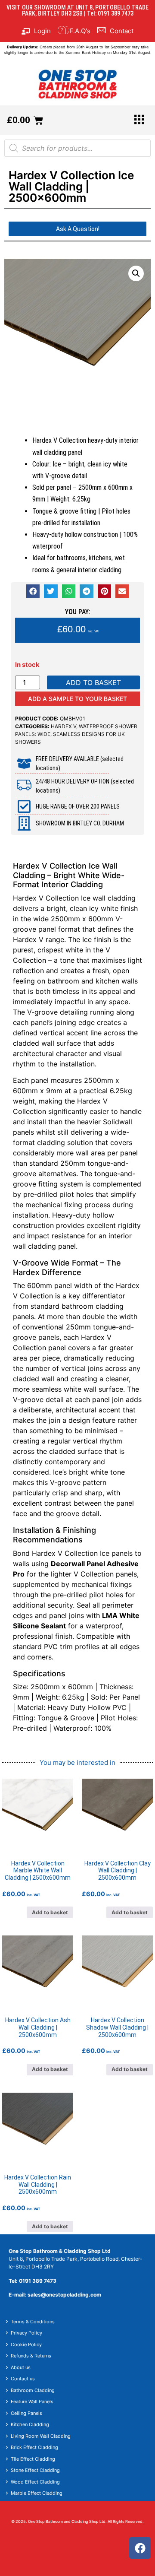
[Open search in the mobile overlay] (77, 148)
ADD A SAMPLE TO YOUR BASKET (77, 699)
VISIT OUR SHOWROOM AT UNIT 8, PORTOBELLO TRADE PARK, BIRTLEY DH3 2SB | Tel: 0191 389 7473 (77, 10)
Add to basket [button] (50, 1912)
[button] (136, 273)
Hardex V (64, 726)
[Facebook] (140, 2548)
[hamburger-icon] (139, 120)
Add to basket (93, 682)
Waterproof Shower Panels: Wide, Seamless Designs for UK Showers (76, 734)
